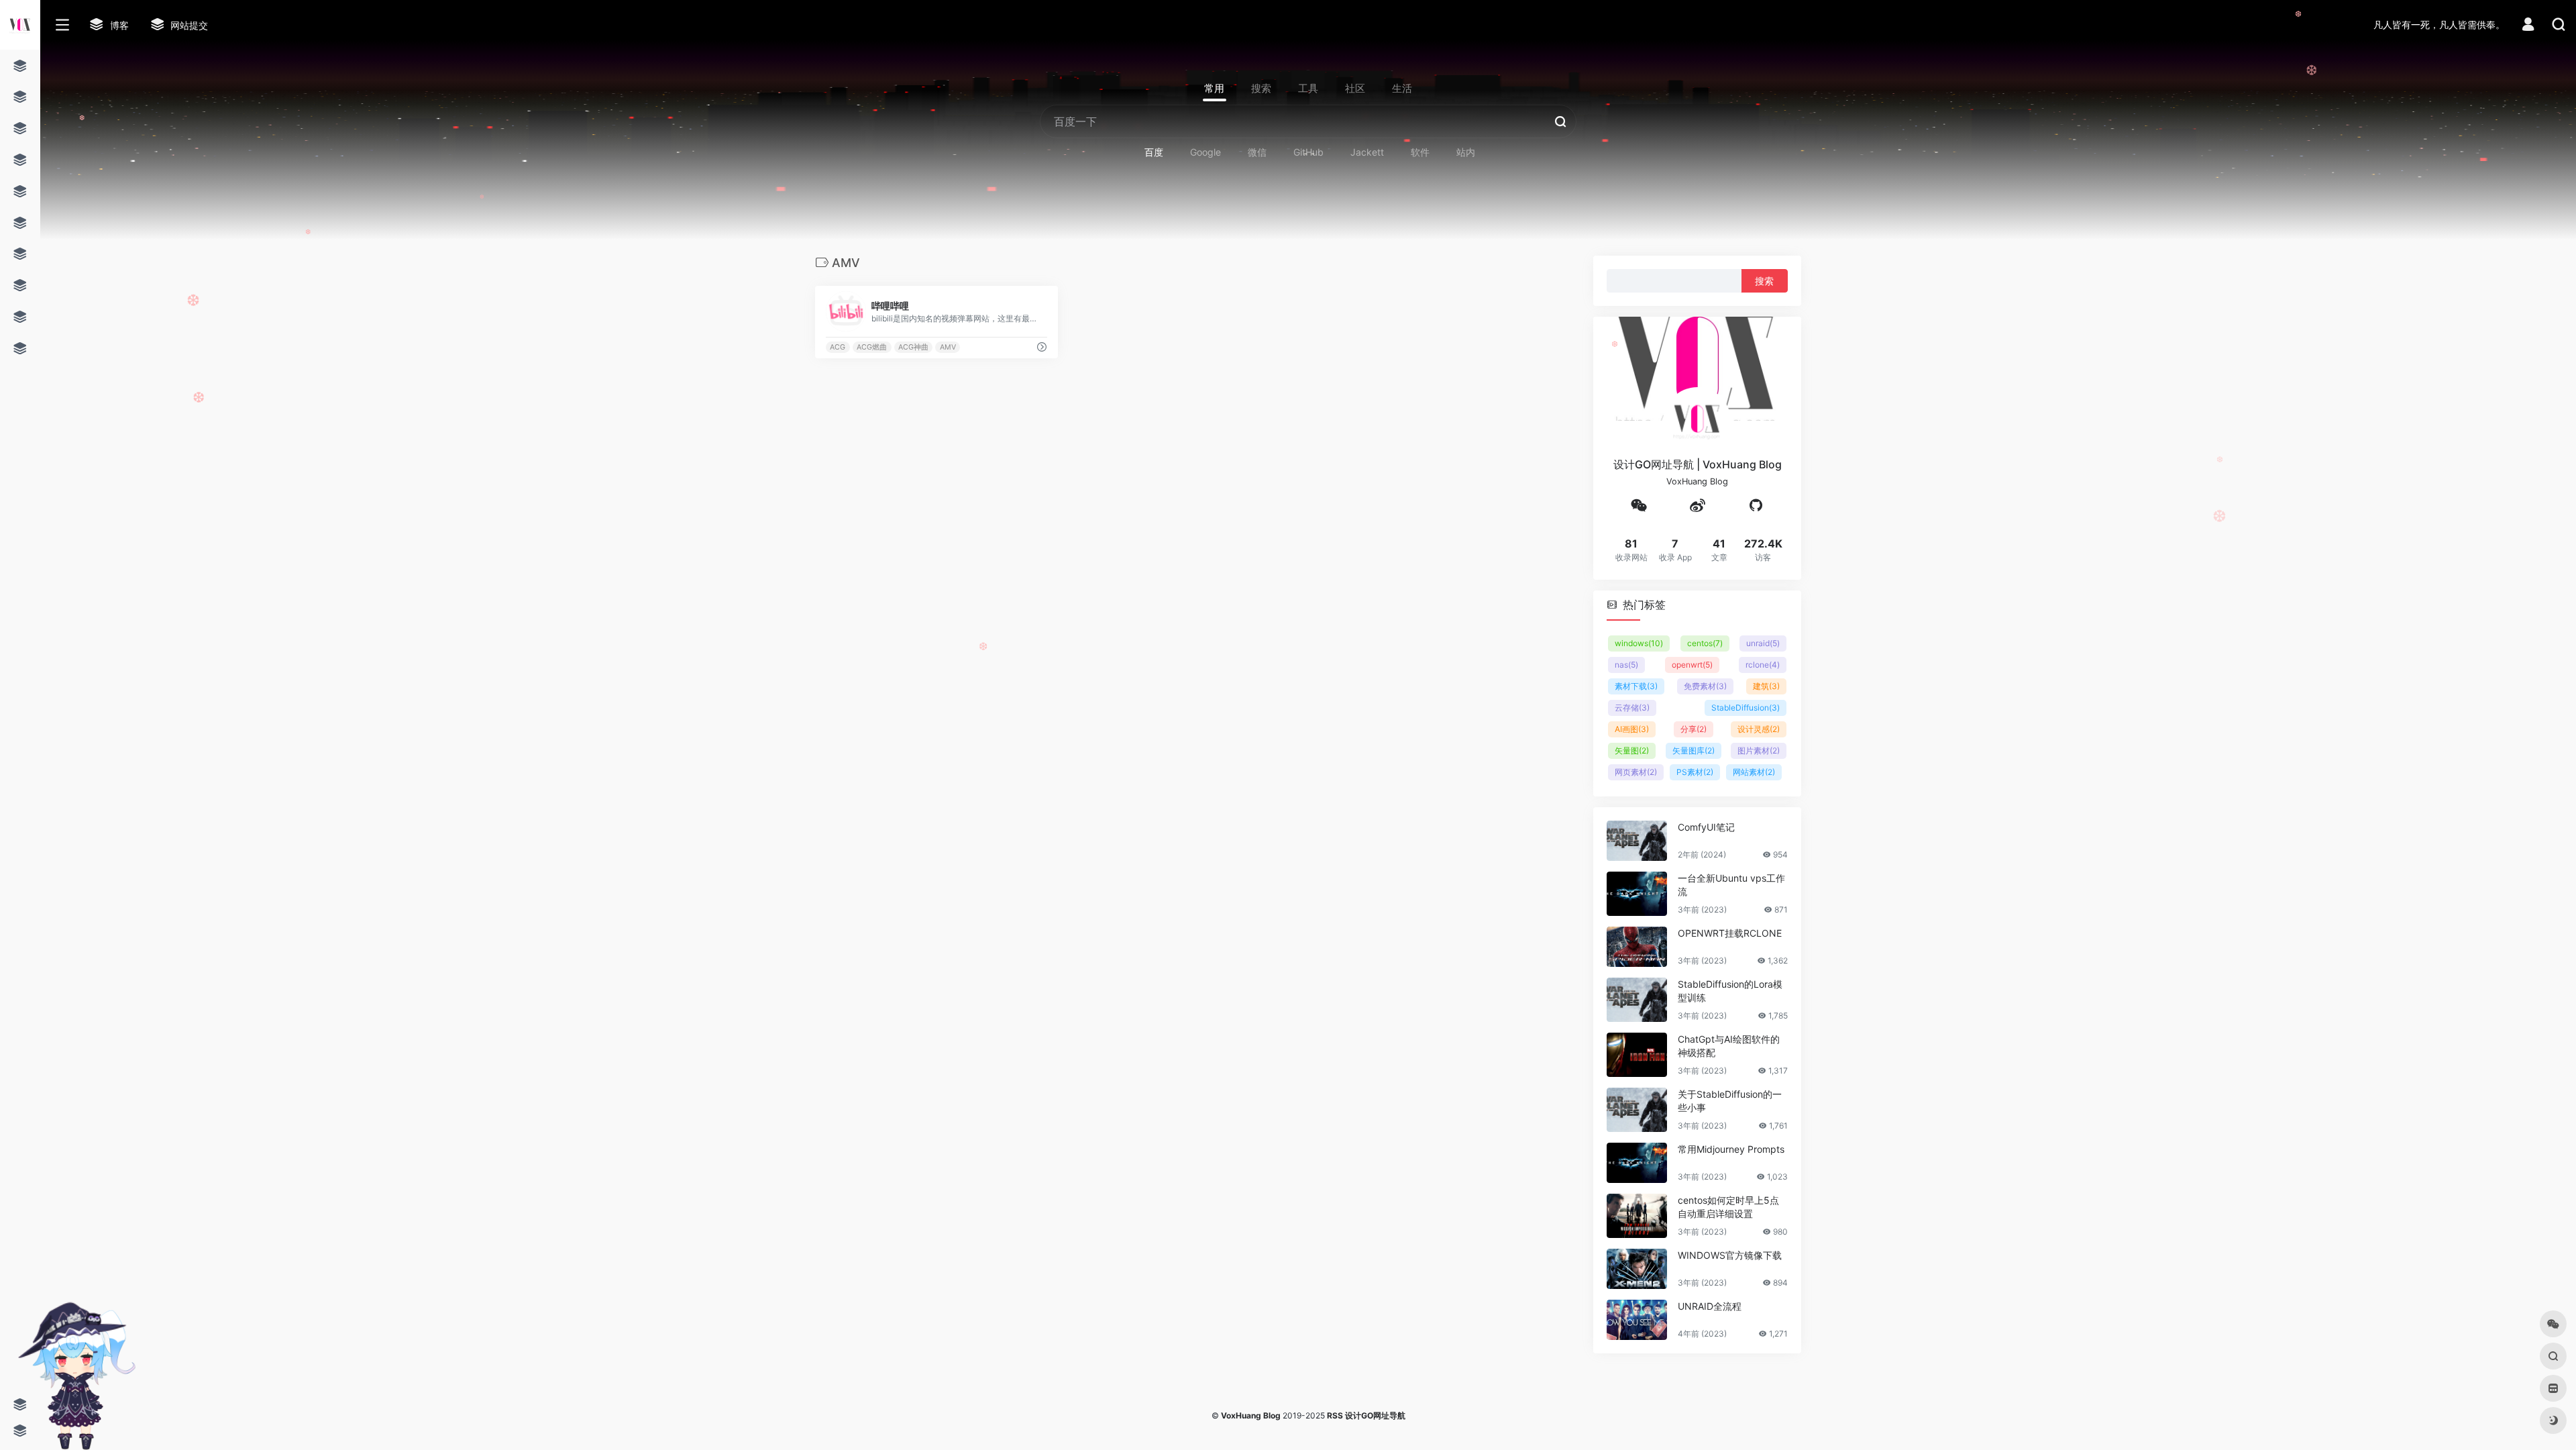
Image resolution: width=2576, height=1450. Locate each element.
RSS (1335, 1415)
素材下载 (1636, 685)
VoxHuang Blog (1251, 1415)
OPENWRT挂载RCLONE (1730, 932)
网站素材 (1754, 771)
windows (1639, 642)
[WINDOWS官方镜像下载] (1637, 1268)
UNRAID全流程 (1710, 1305)
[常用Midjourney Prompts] (1637, 1162)
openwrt (1692, 664)
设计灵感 (1759, 728)
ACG (838, 347)
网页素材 (1636, 771)
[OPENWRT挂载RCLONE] (1637, 946)
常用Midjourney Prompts (1731, 1148)
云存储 (1632, 707)
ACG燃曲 (872, 347)
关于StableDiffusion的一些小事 (1730, 1100)
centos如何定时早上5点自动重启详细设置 (1728, 1206)
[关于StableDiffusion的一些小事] (1637, 1109)
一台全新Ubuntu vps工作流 (1731, 884)
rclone (1763, 664)
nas (1626, 664)
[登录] (2528, 26)
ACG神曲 (913, 347)
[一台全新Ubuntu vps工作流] (1637, 893)
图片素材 (1759, 750)
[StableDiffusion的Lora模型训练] (1637, 999)
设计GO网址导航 (1375, 1415)
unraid (1763, 642)
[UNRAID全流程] (1637, 1319)
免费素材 (1705, 685)
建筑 (1766, 685)
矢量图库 (1694, 750)
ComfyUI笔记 (1706, 826)
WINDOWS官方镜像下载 (1730, 1254)
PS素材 (1695, 771)
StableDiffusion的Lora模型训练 (1730, 990)
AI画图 (1632, 728)
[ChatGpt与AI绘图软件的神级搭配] (1637, 1054)
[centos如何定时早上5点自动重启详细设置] (1637, 1215)
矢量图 (1632, 750)
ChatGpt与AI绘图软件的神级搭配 (1729, 1045)
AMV (948, 347)
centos (1705, 642)
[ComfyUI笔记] (1637, 840)
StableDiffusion (1746, 707)
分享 (1694, 728)
